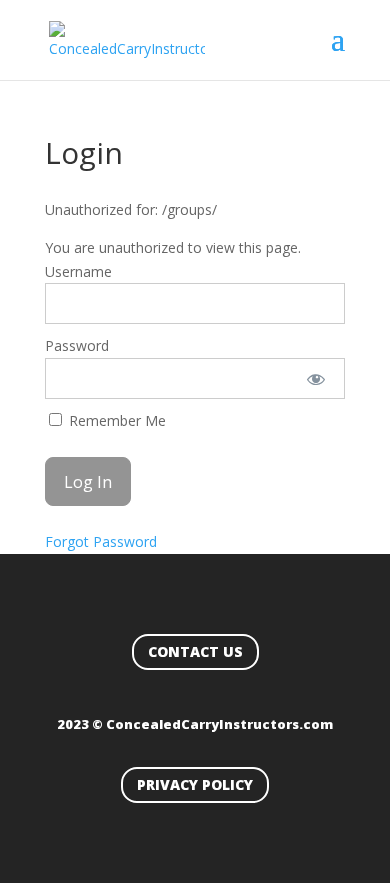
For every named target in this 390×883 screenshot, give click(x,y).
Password (77, 345)
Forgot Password (101, 541)
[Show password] (315, 378)
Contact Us (195, 651)
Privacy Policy (195, 784)
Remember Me (115, 420)
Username (78, 271)
